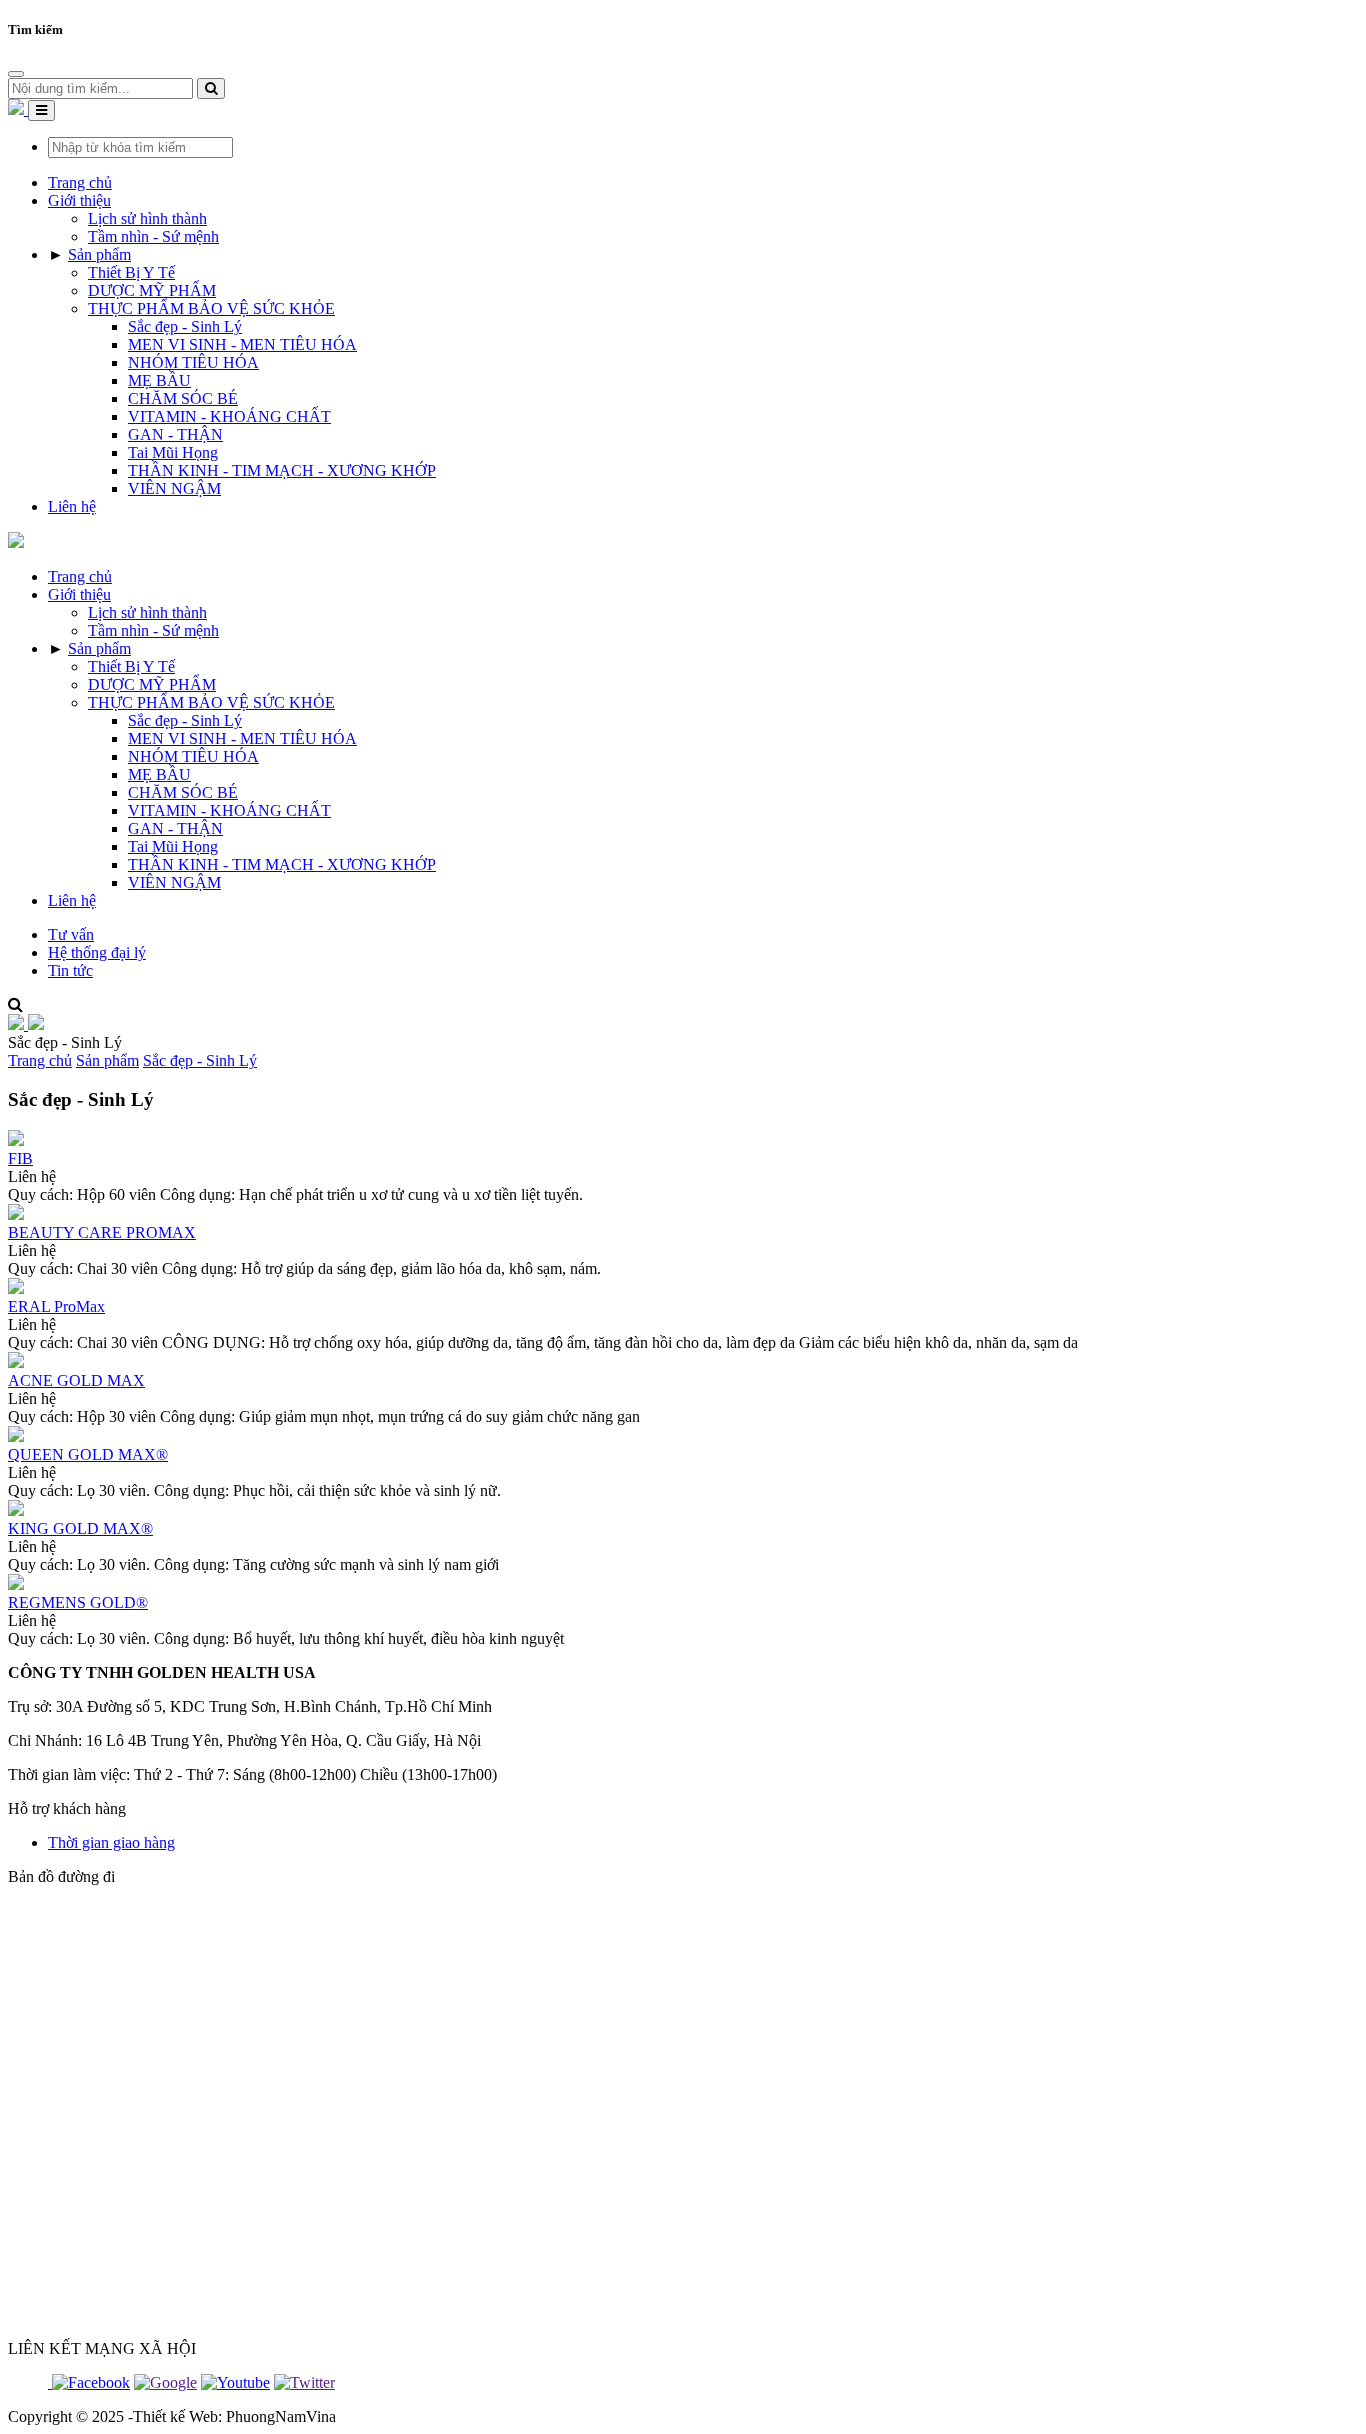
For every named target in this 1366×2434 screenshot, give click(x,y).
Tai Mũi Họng (173, 452)
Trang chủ (40, 1060)
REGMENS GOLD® (78, 1602)
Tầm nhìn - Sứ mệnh (153, 236)
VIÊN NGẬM (174, 488)
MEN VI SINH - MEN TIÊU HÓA (242, 344)
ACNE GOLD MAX (76, 1380)
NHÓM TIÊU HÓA (193, 362)
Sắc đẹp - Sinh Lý (185, 326)
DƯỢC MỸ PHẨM (152, 290)
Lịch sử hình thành (147, 218)
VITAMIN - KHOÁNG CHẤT (229, 416)
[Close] (16, 74)
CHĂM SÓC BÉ (183, 398)
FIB (20, 1158)
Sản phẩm (107, 1060)
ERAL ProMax (56, 1306)
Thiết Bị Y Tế (131, 272)
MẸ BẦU (159, 380)
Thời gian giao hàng (111, 1842)
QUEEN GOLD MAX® (88, 1454)
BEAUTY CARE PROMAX (102, 1232)
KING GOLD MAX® (80, 1528)
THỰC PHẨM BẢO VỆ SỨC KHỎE (211, 308)
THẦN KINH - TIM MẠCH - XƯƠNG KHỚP (282, 470)
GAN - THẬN (175, 434)
